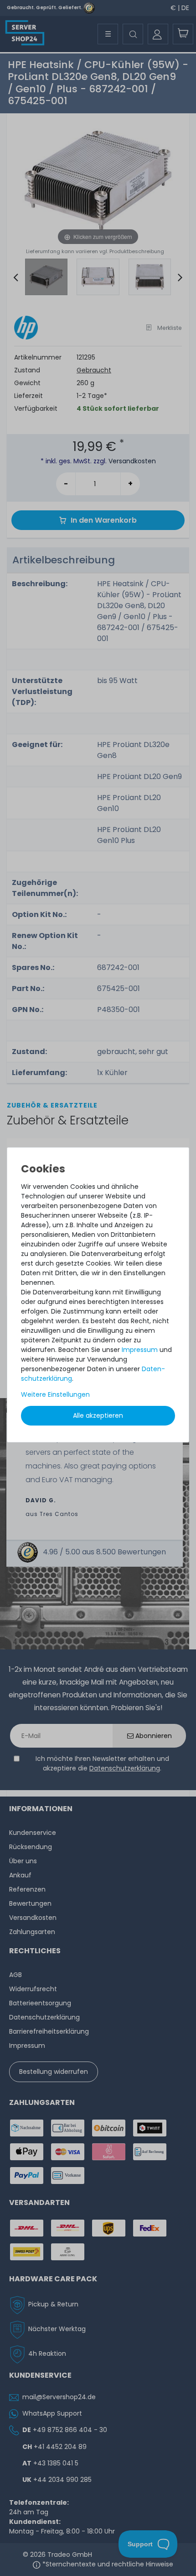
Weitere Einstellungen (55, 1394)
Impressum (140, 1350)
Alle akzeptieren (98, 1415)
